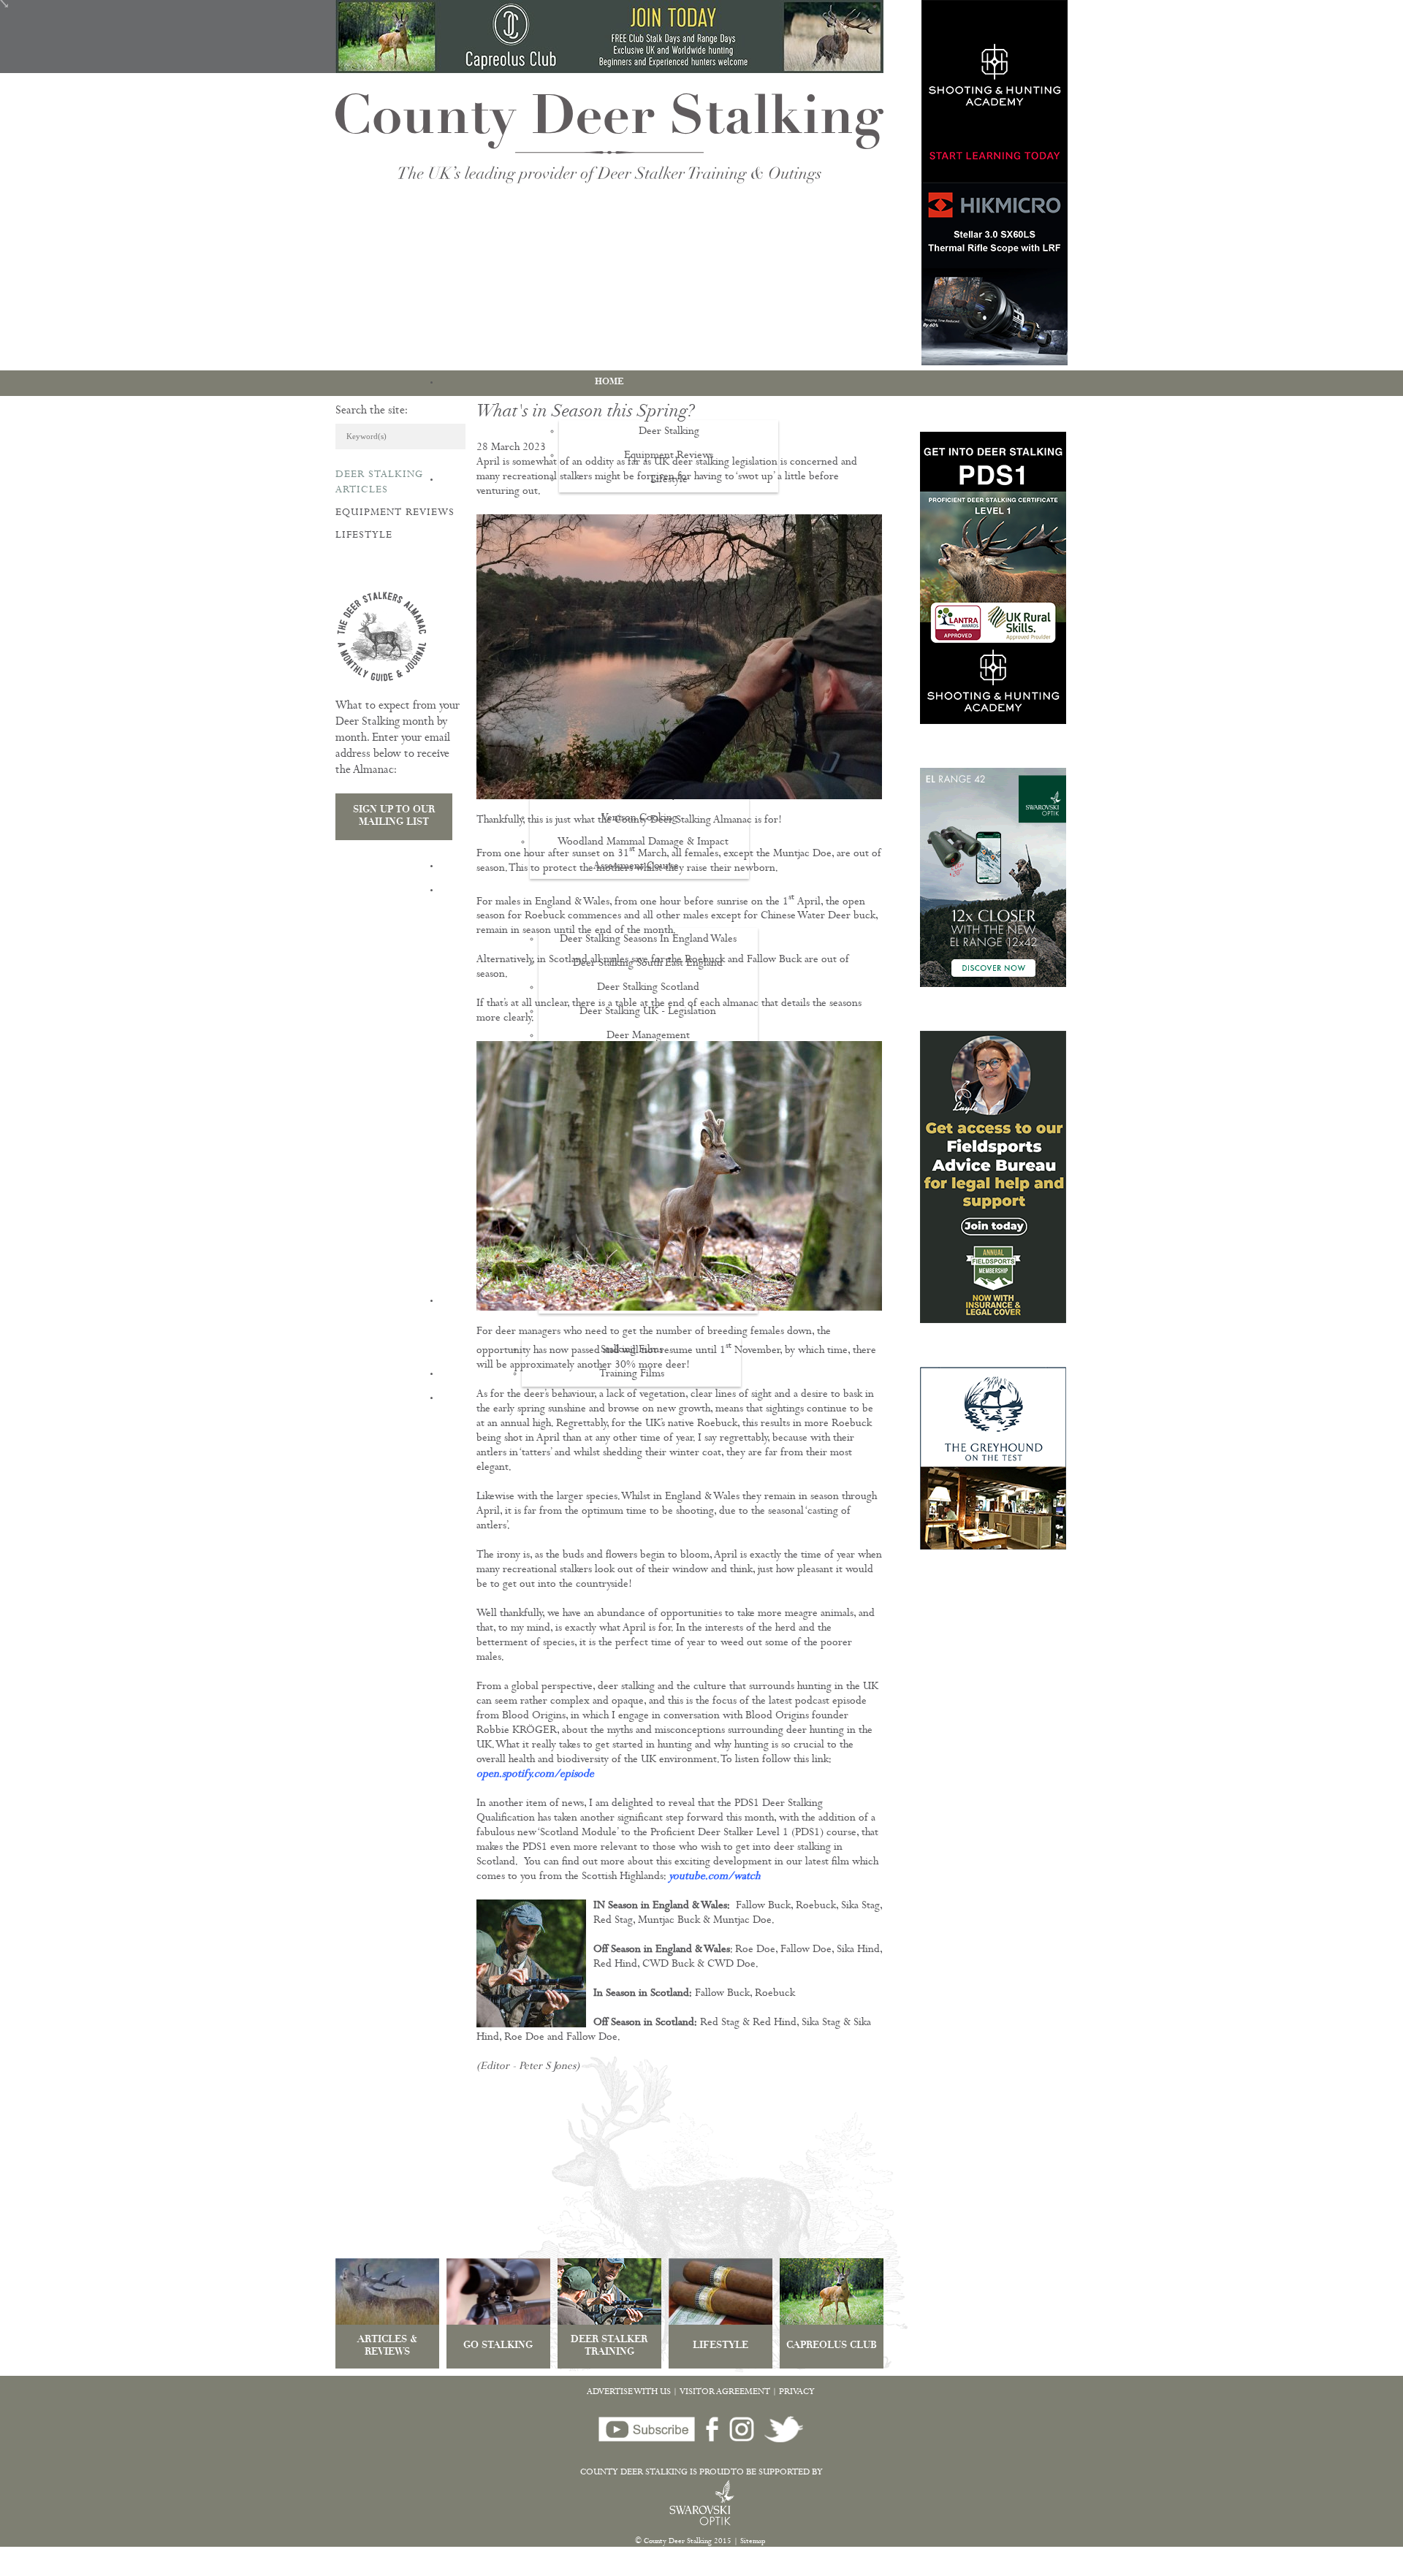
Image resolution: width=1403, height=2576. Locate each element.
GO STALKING (498, 2346)
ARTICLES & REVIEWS (387, 2347)
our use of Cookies (273, 2568)
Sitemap (753, 2542)
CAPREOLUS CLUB (832, 2346)
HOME (609, 382)
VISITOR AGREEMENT (725, 2393)
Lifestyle (364, 536)
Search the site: (372, 411)
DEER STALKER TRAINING (609, 2347)
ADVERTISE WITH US (629, 2393)
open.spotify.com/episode (535, 1775)
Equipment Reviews (395, 513)
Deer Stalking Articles (379, 483)
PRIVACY (797, 2393)
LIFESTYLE (720, 2346)
